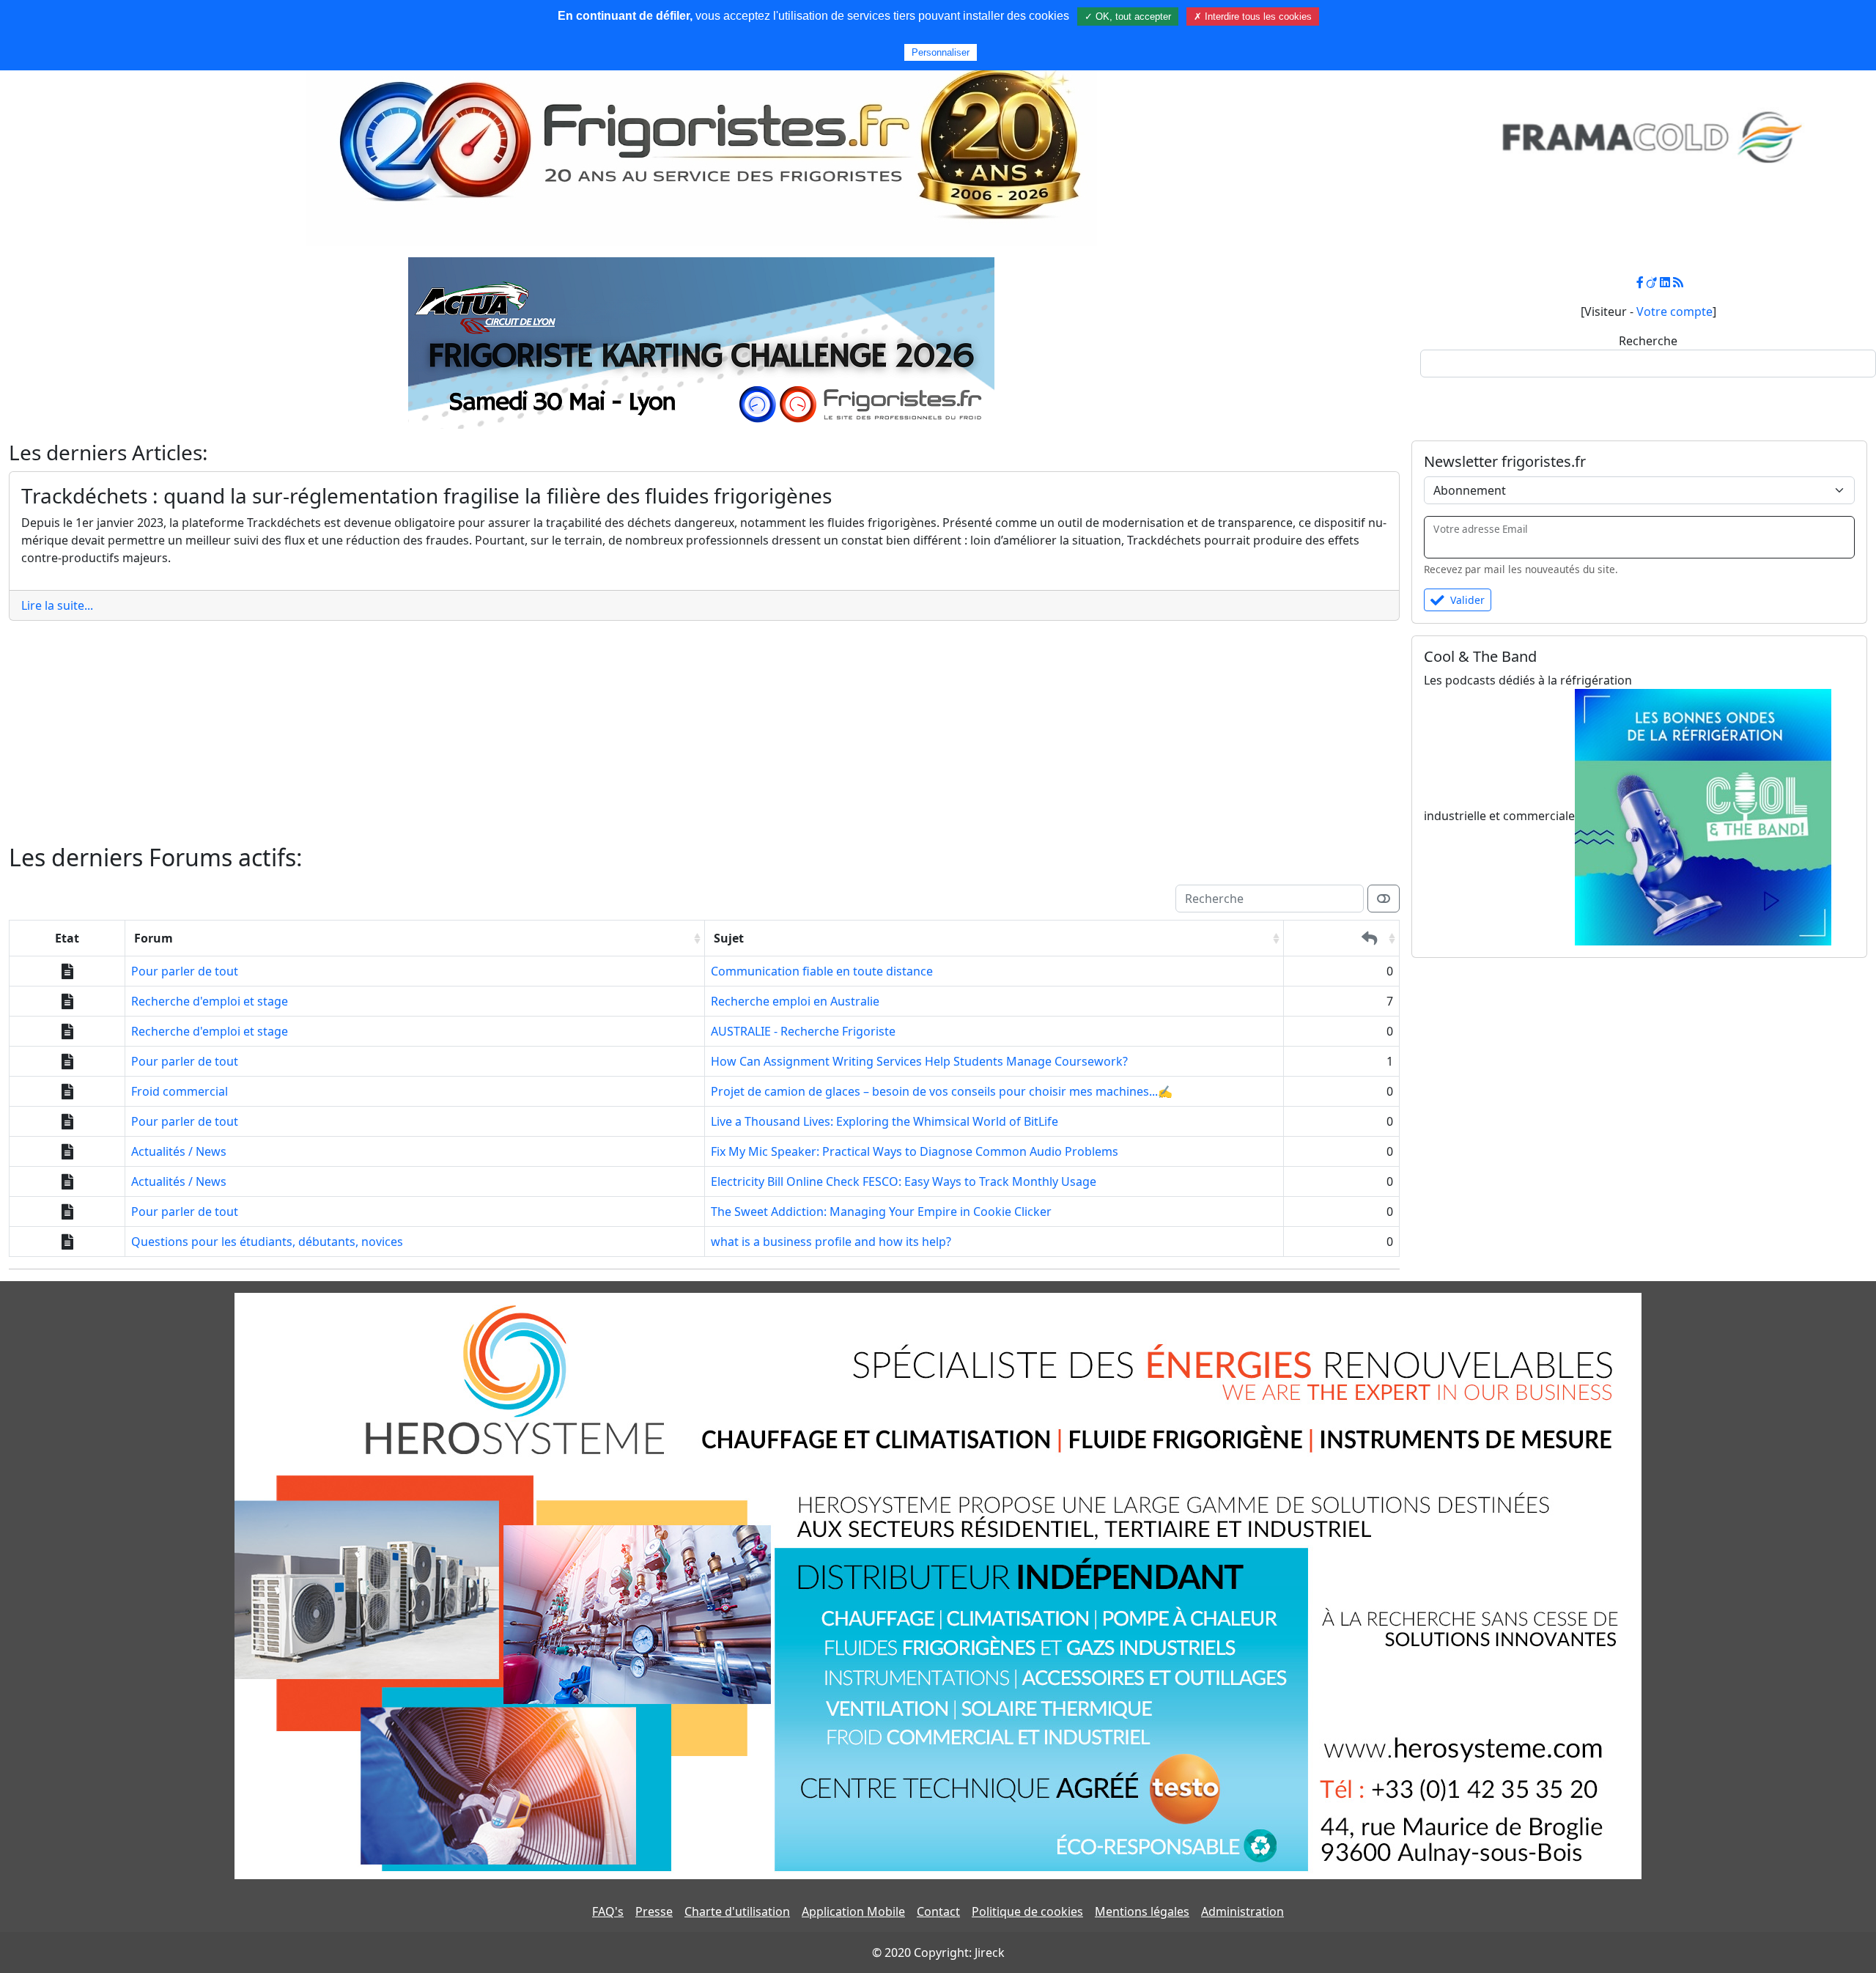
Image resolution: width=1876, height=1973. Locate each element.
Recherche (1648, 341)
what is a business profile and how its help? (831, 1242)
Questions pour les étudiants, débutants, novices (267, 1242)
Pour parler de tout (185, 971)
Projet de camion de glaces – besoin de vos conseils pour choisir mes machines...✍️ (942, 1091)
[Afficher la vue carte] (1384, 899)
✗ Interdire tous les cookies (1253, 16)
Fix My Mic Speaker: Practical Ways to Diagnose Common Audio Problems (915, 1151)
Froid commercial (180, 1091)
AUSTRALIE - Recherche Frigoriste (803, 1031)
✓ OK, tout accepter (1128, 16)
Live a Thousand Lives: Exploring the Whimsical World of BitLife (885, 1121)
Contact (938, 1911)
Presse (654, 1911)
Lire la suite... (57, 605)
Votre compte (1674, 311)
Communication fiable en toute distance (822, 971)
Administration (1242, 1911)
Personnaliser (941, 52)
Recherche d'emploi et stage (210, 1001)
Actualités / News (179, 1151)
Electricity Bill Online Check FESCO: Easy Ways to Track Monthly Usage (904, 1181)
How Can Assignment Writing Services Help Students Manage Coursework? (919, 1061)
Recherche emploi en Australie (795, 1001)
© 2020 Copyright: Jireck (938, 1952)
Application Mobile (853, 1911)
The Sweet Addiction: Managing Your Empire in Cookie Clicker (881, 1212)
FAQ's (608, 1911)
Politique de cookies (1027, 1911)
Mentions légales (1142, 1911)
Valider (1467, 600)
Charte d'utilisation (737, 1911)
